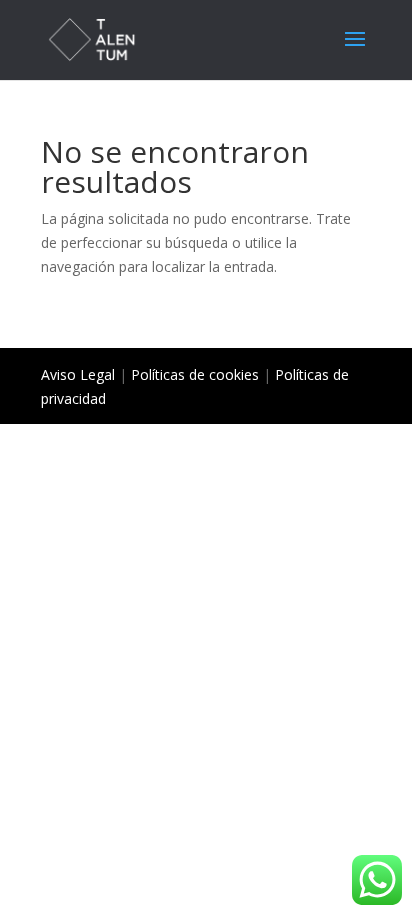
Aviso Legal (78, 374)
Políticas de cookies (195, 374)
